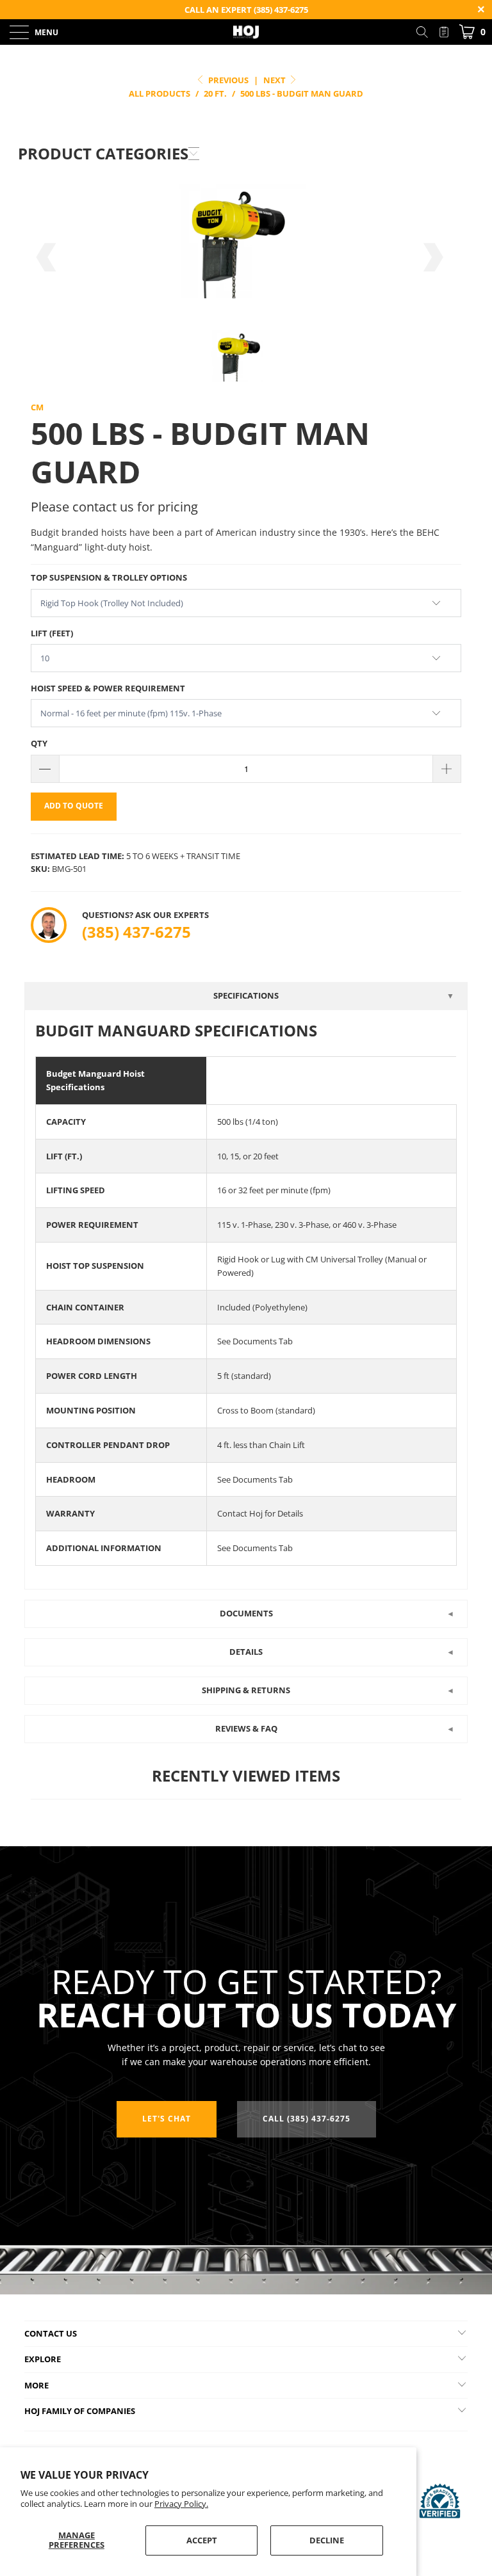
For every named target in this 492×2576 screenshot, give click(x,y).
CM (37, 407)
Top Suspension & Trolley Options (109, 577)
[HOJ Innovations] (246, 32)
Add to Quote (74, 806)
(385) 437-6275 (136, 932)
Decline (327, 2540)
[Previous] (47, 257)
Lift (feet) (52, 633)
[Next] (432, 257)
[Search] (427, 32)
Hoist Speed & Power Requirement (108, 688)
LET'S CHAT (167, 2119)
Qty (39, 743)
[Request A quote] (444, 32)
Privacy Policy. (181, 2504)
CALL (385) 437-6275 (307, 2119)
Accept (202, 2540)
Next (275, 80)
